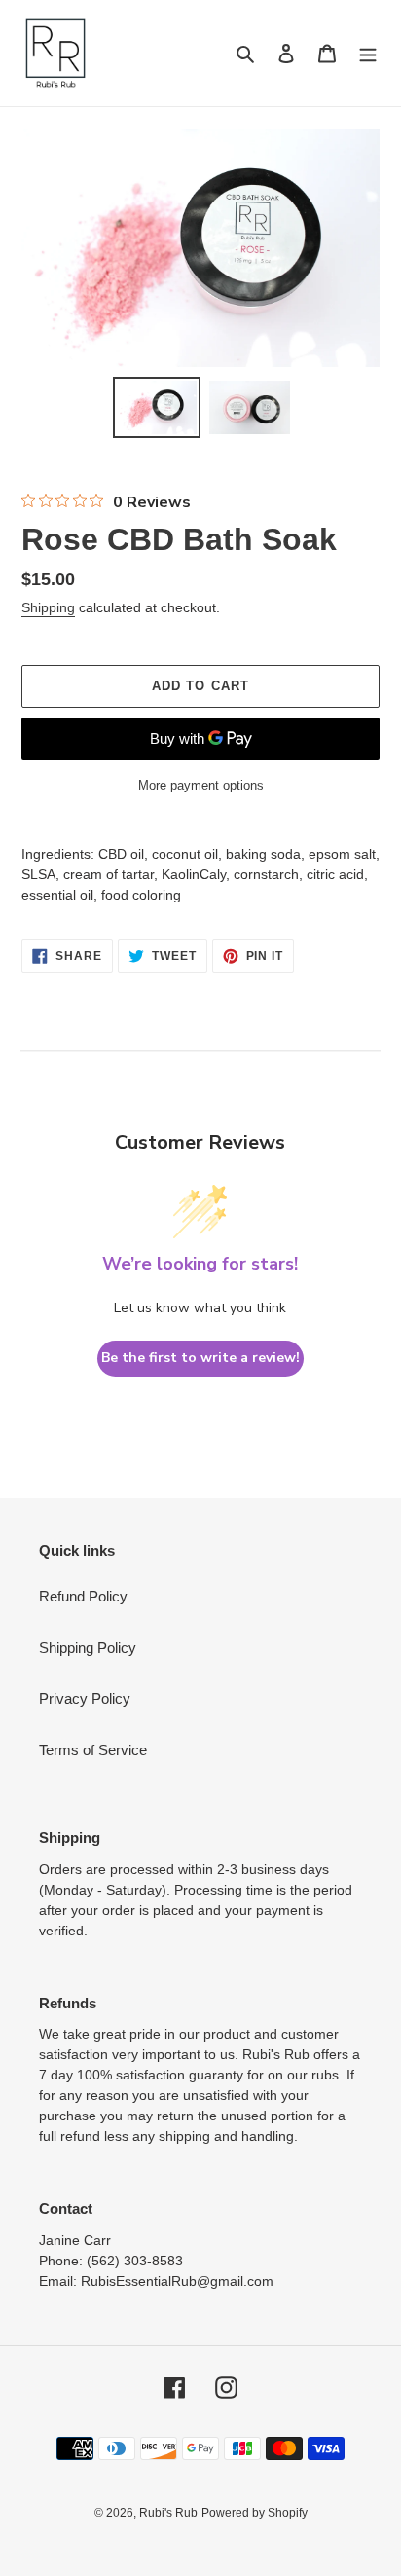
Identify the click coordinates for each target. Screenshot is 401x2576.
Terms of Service (93, 1750)
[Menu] (368, 53)
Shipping (48, 607)
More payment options (201, 785)
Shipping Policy (88, 1648)
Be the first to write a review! (200, 1358)
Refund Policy (83, 1596)
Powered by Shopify (255, 2513)
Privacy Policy (85, 1698)
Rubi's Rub (168, 2513)
